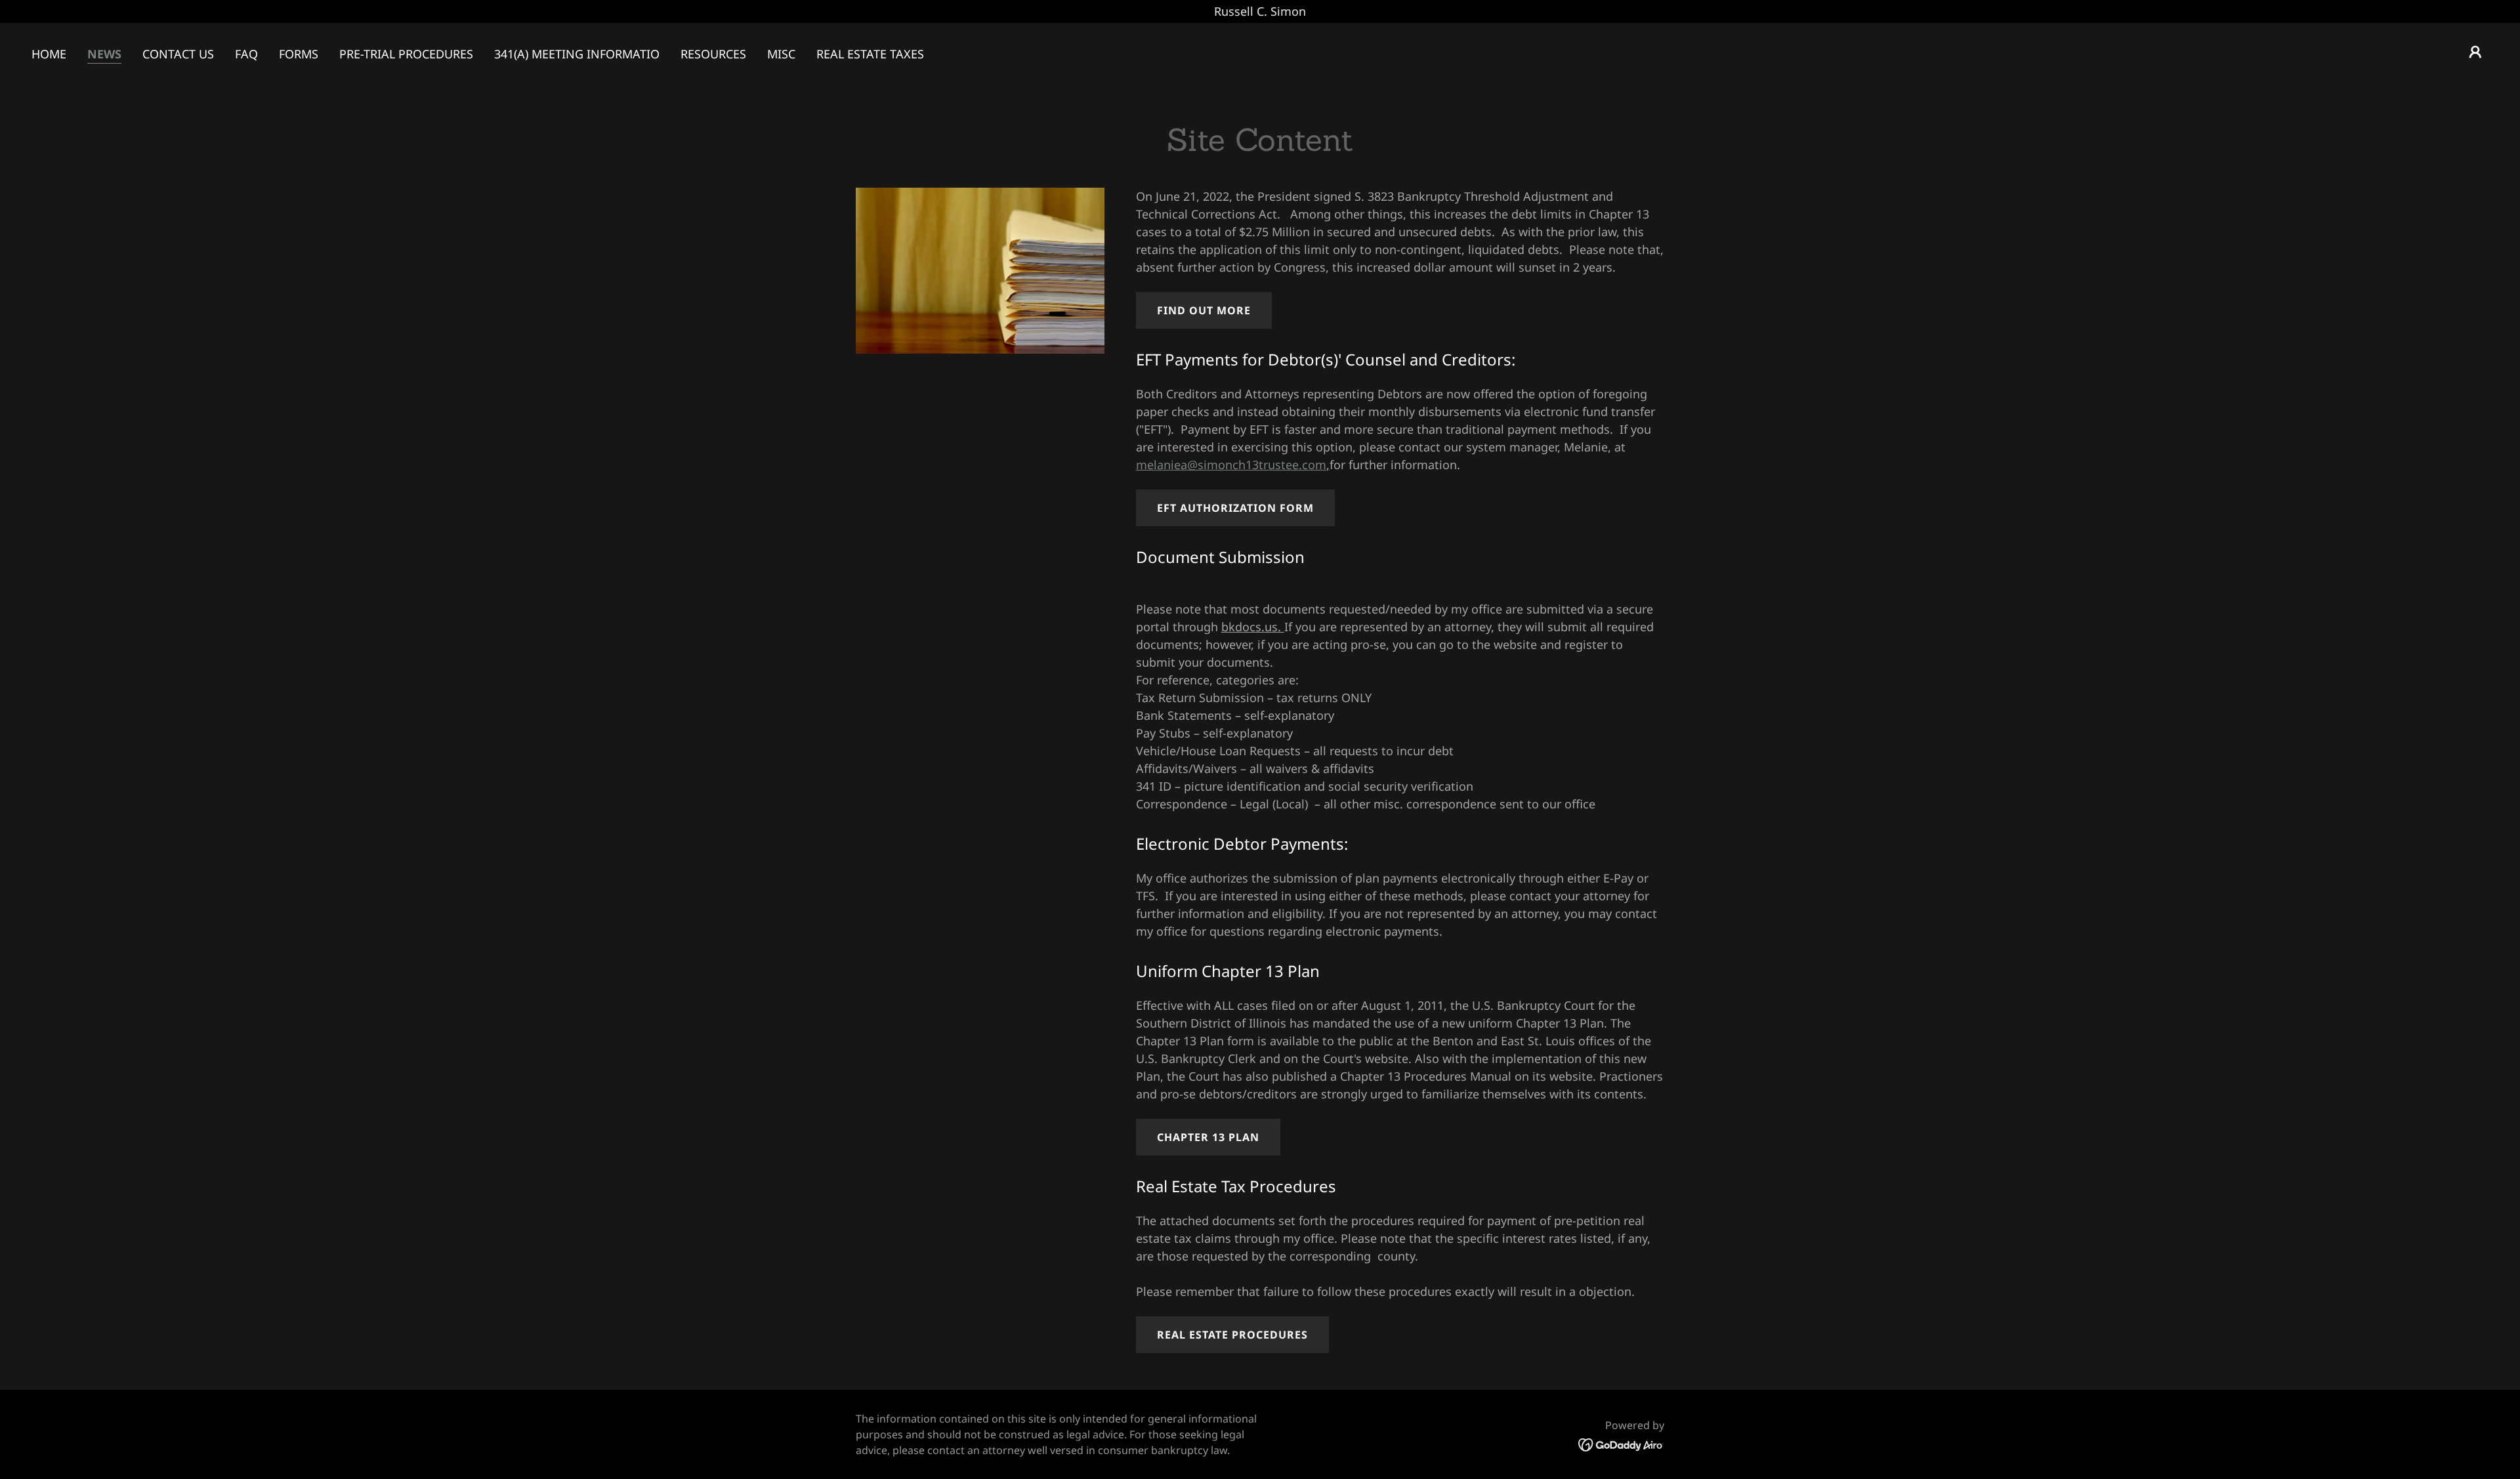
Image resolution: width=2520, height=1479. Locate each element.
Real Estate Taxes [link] (870, 54)
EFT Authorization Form (1235, 508)
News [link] (104, 54)
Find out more (1204, 310)
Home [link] (49, 54)
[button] (2475, 52)
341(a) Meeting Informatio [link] (577, 54)
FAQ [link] (246, 54)
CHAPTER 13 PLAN (1208, 1137)
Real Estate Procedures (1232, 1335)
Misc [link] (781, 54)
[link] (1621, 1444)
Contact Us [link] (178, 54)
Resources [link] (713, 54)
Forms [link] (299, 54)
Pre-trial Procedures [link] (406, 54)
